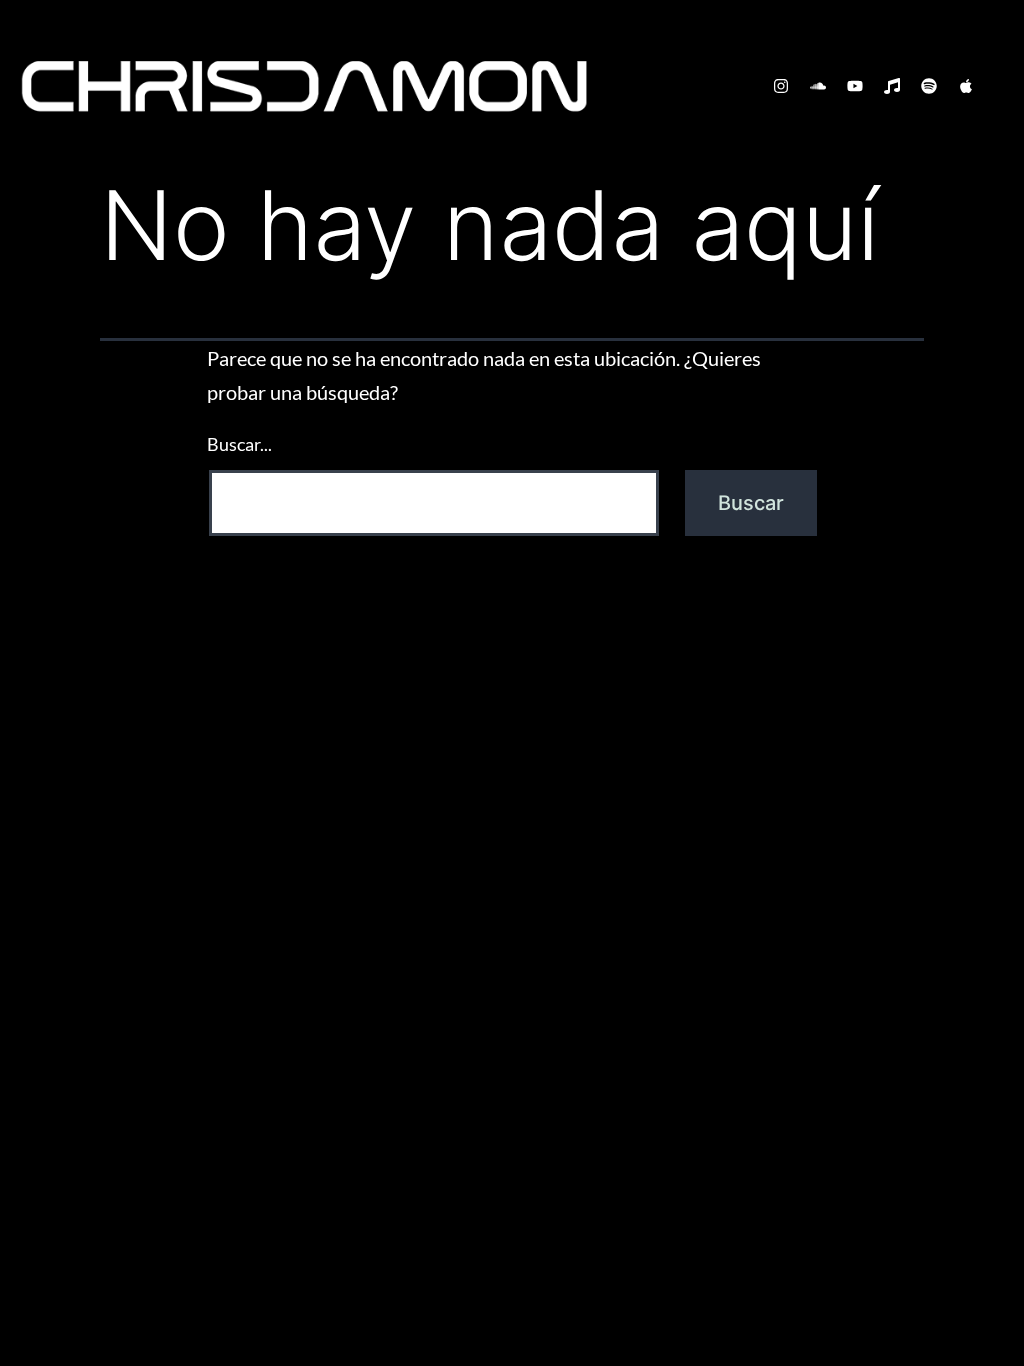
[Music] (892, 86)
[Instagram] (781, 86)
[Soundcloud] (818, 86)
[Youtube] (855, 86)
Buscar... (239, 444)
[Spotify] (929, 86)
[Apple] (966, 86)
